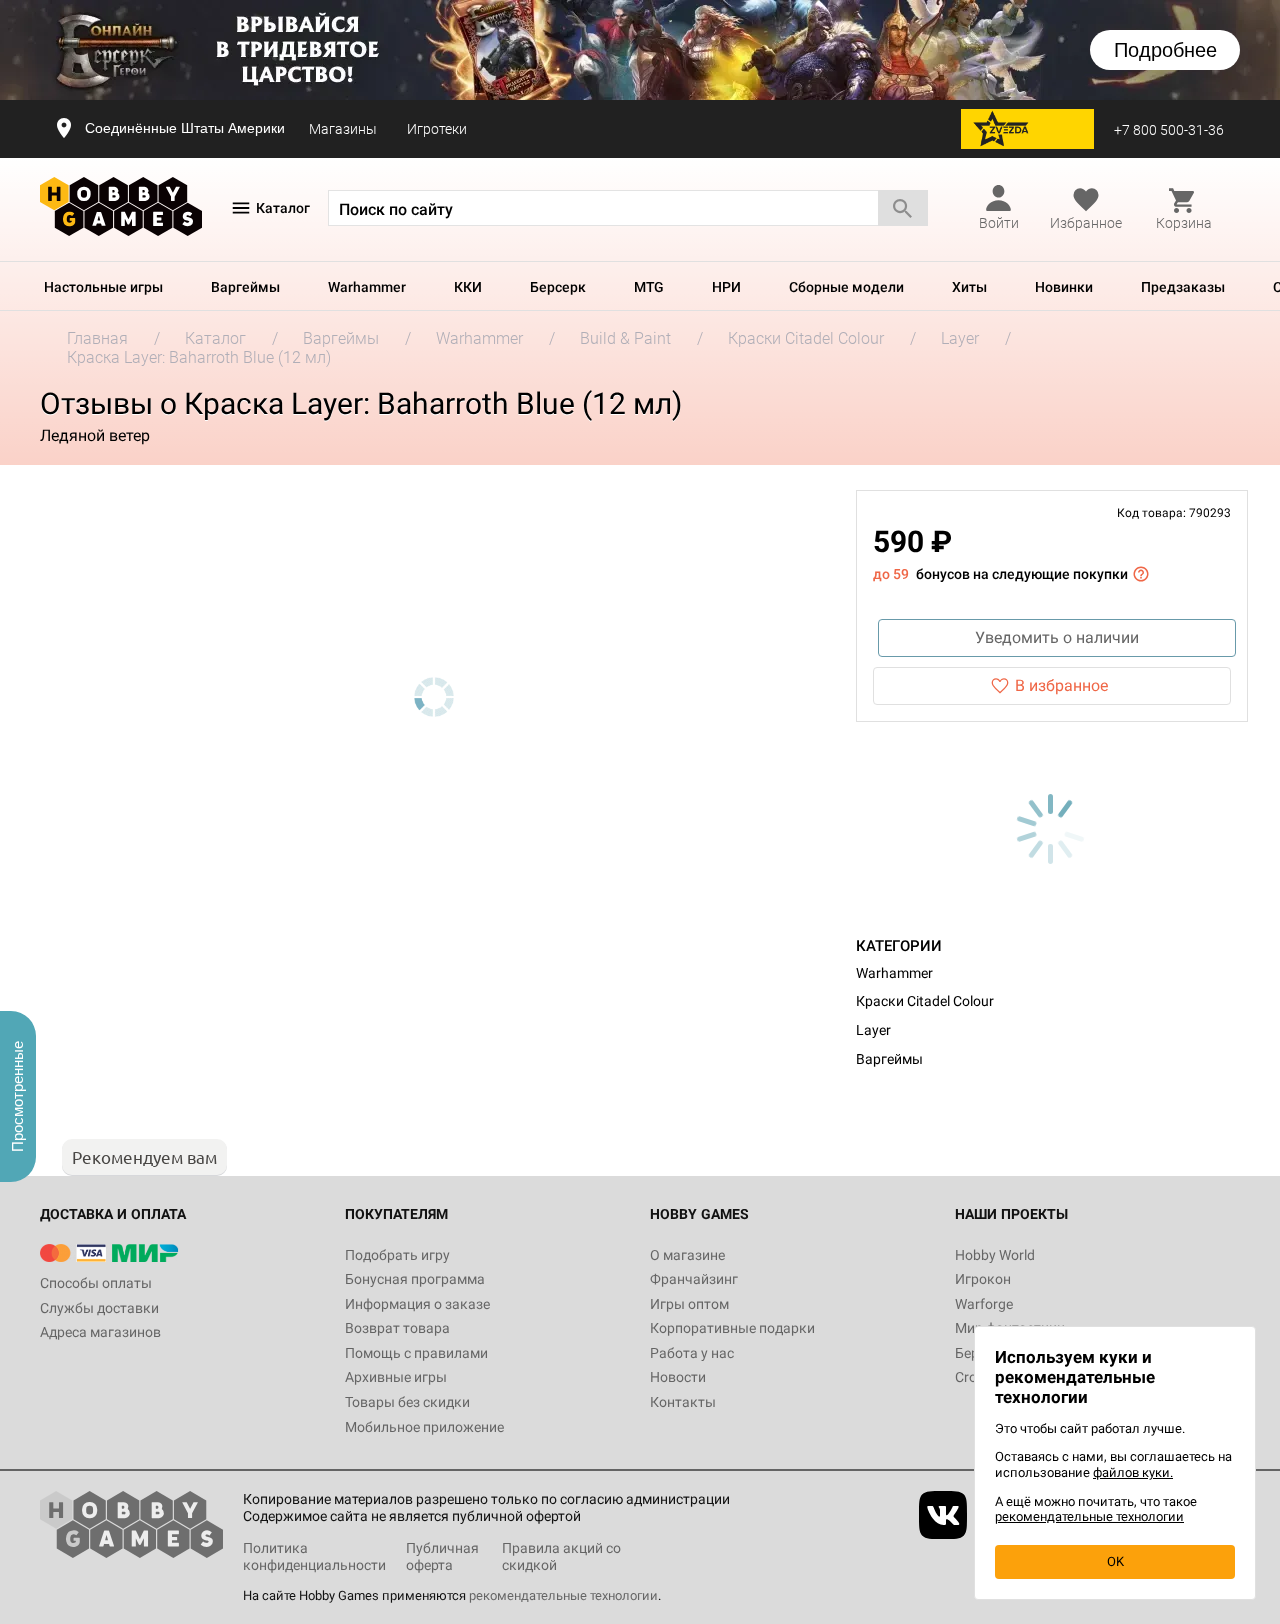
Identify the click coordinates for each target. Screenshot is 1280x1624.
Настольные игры (103, 287)
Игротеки (437, 129)
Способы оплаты (96, 1283)
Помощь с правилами (416, 1353)
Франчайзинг (694, 1279)
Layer (873, 1030)
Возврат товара (397, 1328)
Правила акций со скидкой (561, 1556)
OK (1115, 1561)
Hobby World (995, 1255)
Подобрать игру (397, 1255)
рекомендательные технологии (563, 1595)
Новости (678, 1377)
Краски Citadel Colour (925, 1001)
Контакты (683, 1402)
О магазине (687, 1255)
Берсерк (558, 287)
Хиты (969, 287)
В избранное (1061, 685)
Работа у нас (692, 1353)
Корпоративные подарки (732, 1328)
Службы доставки (99, 1308)
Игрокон (983, 1279)
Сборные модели (846, 287)
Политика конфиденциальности (314, 1556)
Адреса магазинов (100, 1332)
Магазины (343, 129)
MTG (649, 287)
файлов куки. (1133, 1472)
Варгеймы (245, 287)
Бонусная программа (415, 1279)
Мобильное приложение (424, 1427)
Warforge (984, 1304)
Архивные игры (396, 1377)
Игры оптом (689, 1304)
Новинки (1064, 287)
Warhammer (367, 287)
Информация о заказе (417, 1304)
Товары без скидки (407, 1402)
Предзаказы (1183, 287)
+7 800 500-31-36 (1169, 130)
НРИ (726, 287)
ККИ (468, 287)
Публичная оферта (442, 1556)
